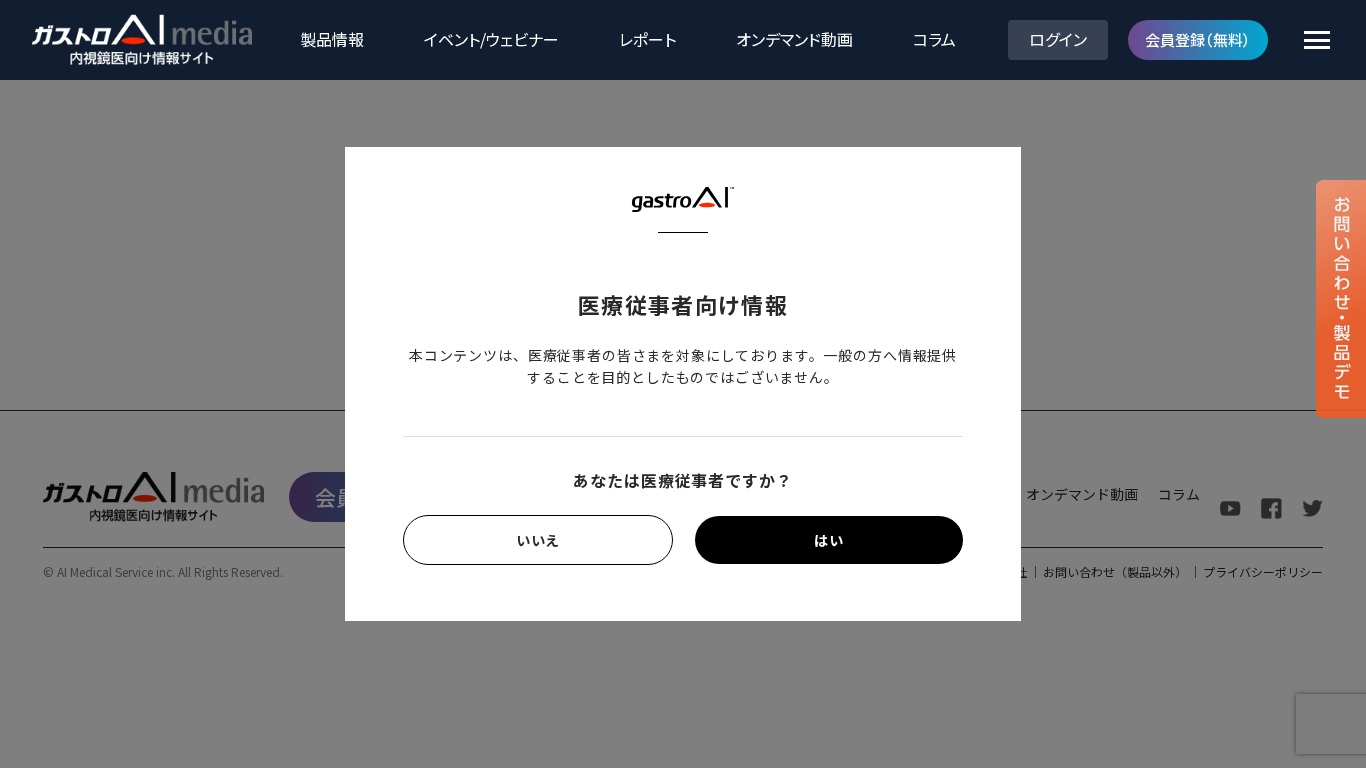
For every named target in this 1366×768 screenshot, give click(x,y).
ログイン (1058, 39)
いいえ (538, 540)
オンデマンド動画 (794, 39)
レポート (647, 39)
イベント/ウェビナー (491, 39)
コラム (934, 39)
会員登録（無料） (1198, 39)
